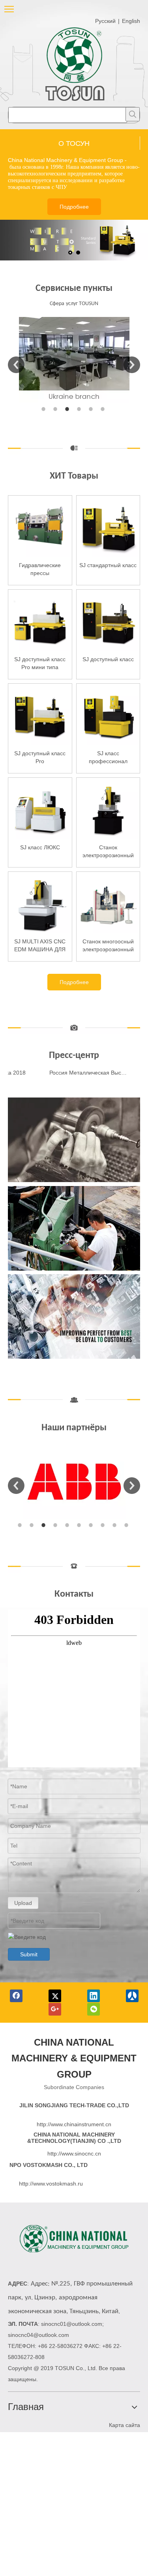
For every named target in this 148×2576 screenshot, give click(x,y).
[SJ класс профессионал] (108, 715)
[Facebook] (16, 1996)
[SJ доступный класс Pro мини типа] (40, 621)
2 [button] (56, 409)
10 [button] (127, 1525)
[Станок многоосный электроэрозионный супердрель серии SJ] (108, 903)
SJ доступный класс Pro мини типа (40, 663)
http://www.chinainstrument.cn (74, 2124)
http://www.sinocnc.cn (74, 2154)
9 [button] (116, 1525)
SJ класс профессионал (108, 757)
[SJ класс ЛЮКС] (40, 809)
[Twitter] (55, 1996)
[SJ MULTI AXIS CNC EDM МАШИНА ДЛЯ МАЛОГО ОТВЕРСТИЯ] (40, 903)
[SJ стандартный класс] (108, 527)
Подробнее (74, 207)
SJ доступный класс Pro (40, 757)
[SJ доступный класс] (108, 621)
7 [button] (92, 1525)
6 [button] (104, 409)
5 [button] (92, 409)
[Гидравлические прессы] (40, 527)
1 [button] (45, 409)
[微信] (94, 2009)
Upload (23, 1903)
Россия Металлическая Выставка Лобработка (81, 1073)
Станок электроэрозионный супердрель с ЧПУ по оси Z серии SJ (108, 852)
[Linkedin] (94, 1996)
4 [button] (80, 409)
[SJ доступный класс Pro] (40, 715)
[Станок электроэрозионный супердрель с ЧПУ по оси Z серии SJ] (108, 809)
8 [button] (104, 1525)
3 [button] (68, 409)
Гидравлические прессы (40, 569)
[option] (74, 360)
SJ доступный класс (108, 659)
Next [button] (132, 365)
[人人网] (132, 1996)
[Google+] (55, 2009)
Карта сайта (125, 2425)
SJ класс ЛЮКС (40, 847)
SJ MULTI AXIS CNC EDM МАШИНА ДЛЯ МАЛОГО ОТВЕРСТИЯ (40, 946)
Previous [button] (16, 365)
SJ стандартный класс (108, 565)
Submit (29, 1954)
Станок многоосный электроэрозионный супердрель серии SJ (108, 946)
